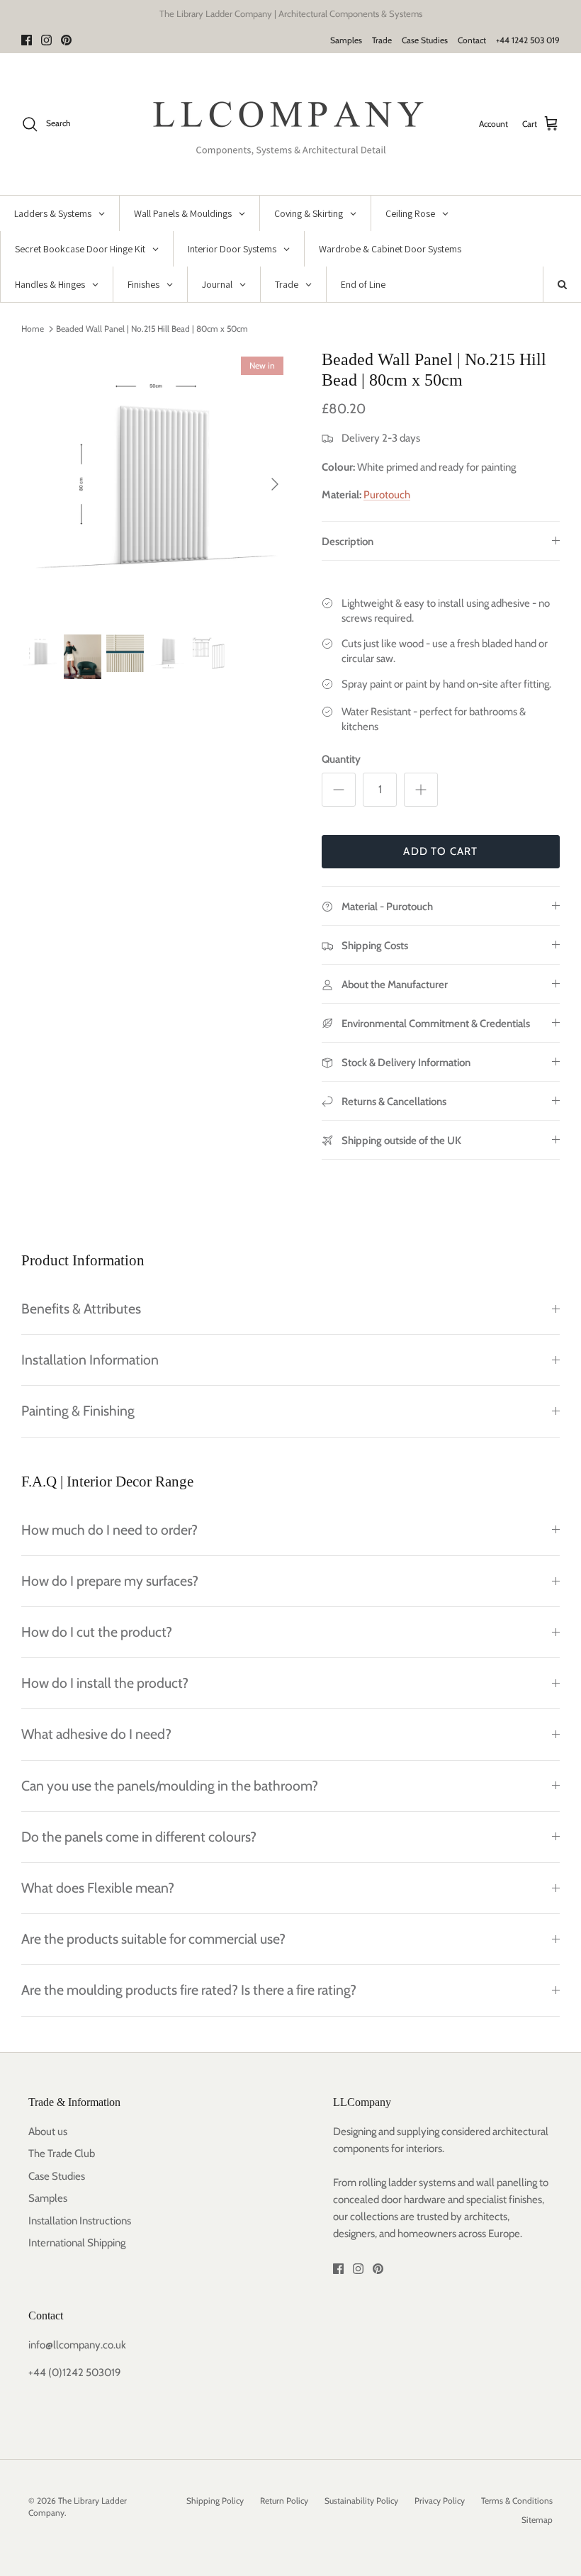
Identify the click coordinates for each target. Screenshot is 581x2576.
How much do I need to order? (109, 1530)
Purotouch (387, 495)
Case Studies (425, 40)
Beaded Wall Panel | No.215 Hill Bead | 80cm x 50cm (152, 329)
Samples (346, 40)
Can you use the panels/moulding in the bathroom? (170, 1786)
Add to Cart (440, 851)
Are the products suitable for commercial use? (153, 1939)
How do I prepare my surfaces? (110, 1581)
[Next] (275, 484)
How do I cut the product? (97, 1632)
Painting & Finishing (78, 1411)
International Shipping (77, 2243)
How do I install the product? (105, 1683)
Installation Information (90, 1360)
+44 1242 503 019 (528, 40)
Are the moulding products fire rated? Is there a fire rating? (189, 1990)
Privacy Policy (440, 2501)
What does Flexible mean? (98, 1888)
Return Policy (284, 2501)
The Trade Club (62, 2154)
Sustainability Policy (361, 2501)
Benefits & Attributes (81, 1309)
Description (348, 542)
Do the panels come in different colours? (139, 1837)
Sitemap (537, 2520)
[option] (156, 484)
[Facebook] (27, 40)
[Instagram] (46, 40)
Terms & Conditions (517, 2501)
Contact (472, 40)
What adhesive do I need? (96, 1734)
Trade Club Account (351, 18)
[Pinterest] (66, 40)
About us (48, 2132)
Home (33, 329)
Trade (382, 40)
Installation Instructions (80, 2221)
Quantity (341, 759)
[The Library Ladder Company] (291, 124)
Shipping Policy (215, 2501)
